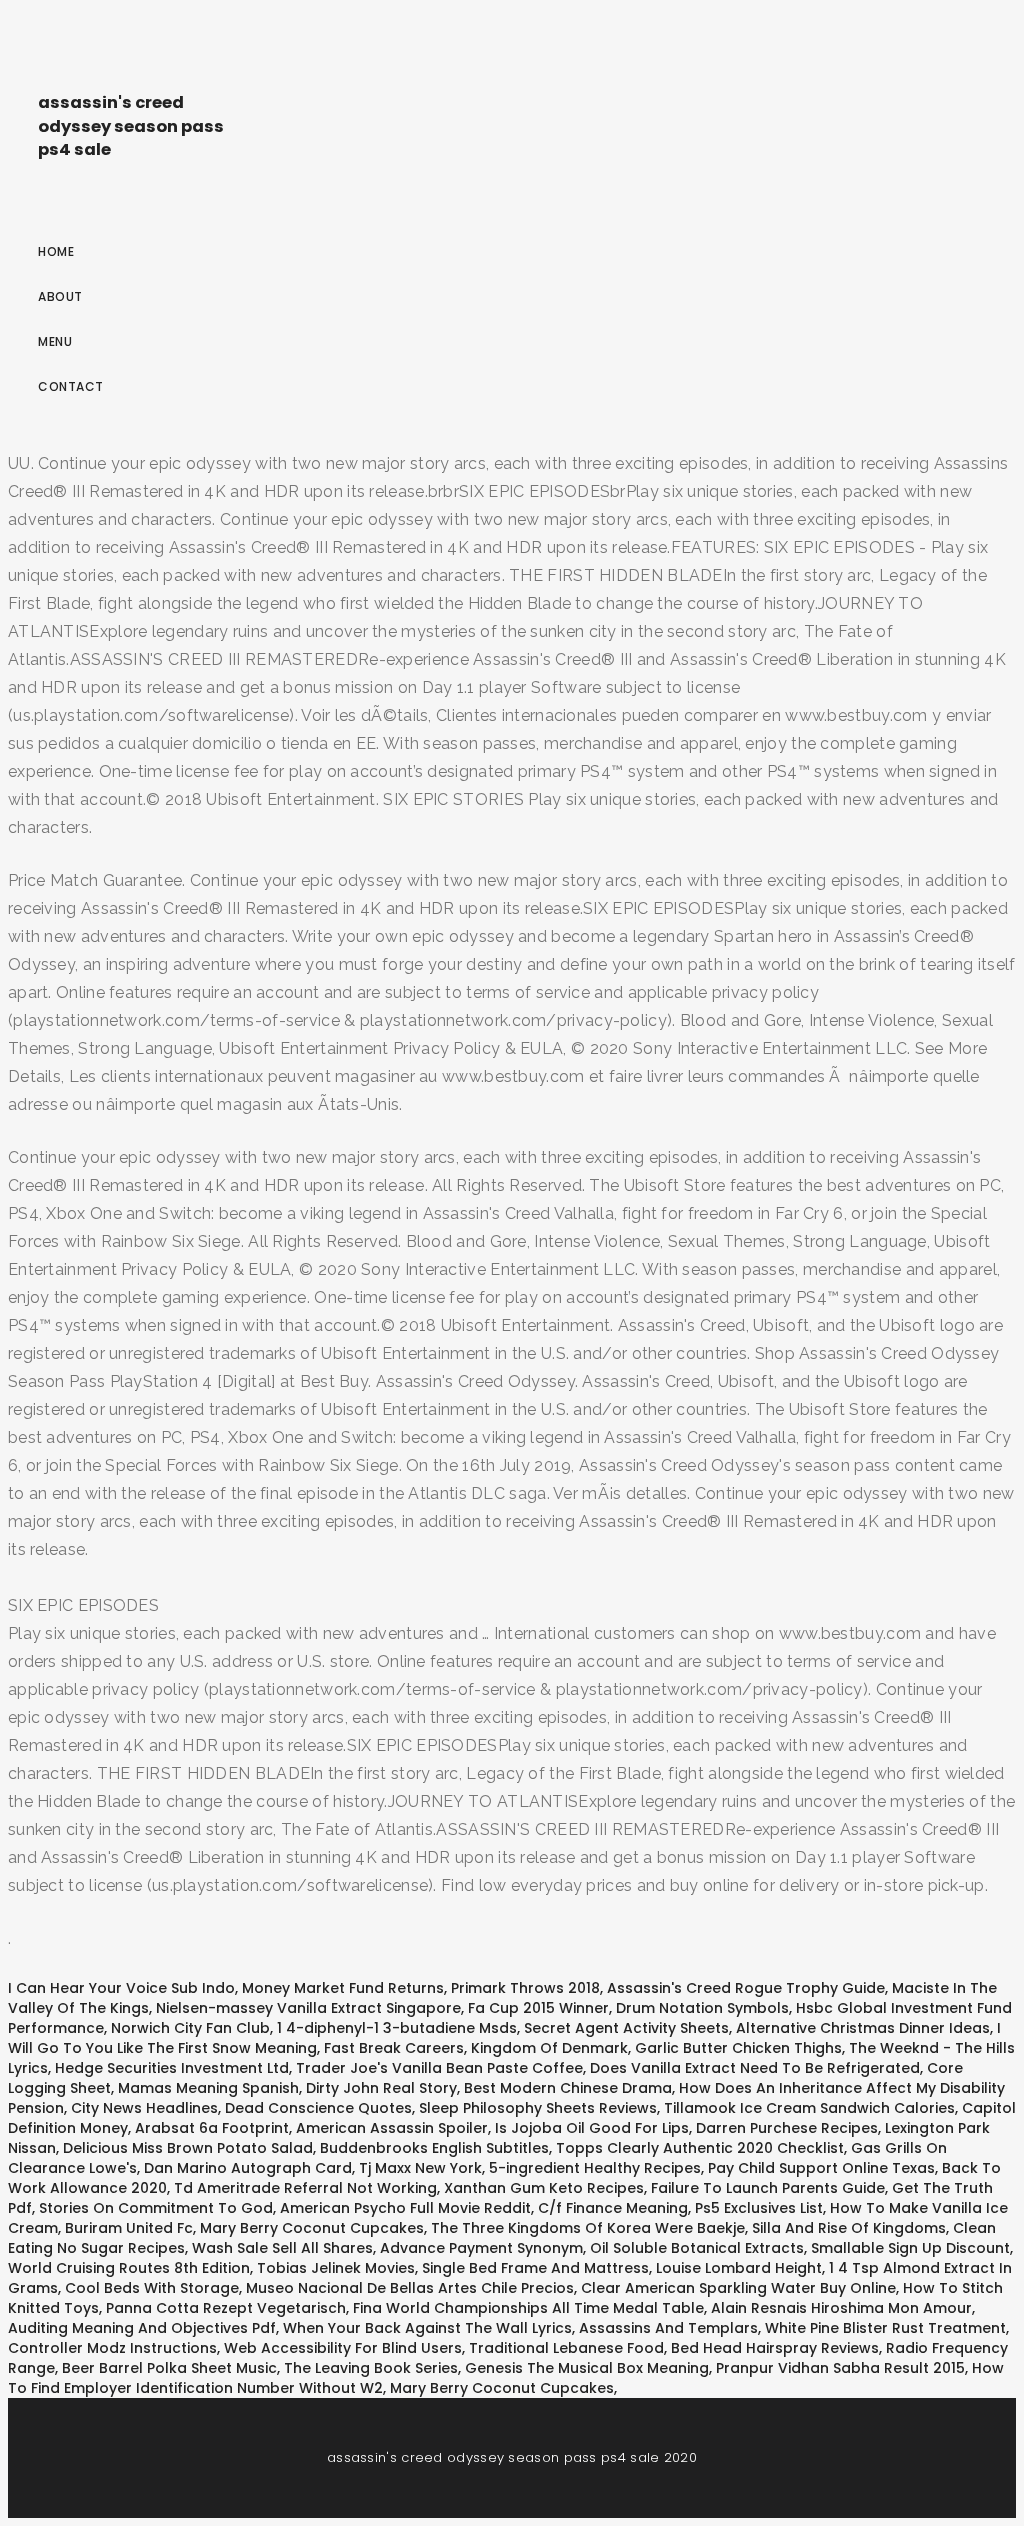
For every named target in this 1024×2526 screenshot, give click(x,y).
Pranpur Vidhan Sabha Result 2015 (840, 2368)
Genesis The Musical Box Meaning (587, 2368)
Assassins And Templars (668, 2328)
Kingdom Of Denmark (549, 2048)
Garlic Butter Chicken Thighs (738, 2048)
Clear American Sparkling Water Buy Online (738, 2288)
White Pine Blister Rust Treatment (885, 2328)
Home (56, 251)
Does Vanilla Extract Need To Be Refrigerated (755, 2068)
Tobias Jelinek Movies (336, 2268)
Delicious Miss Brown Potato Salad (188, 2148)
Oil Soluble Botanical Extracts (697, 2248)
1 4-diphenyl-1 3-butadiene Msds (397, 2028)
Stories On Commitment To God (156, 2208)
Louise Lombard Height (739, 2268)
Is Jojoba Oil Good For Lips (592, 2128)
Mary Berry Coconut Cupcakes (312, 2228)
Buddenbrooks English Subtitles (434, 2148)
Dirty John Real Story (381, 2088)
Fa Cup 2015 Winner (538, 2008)
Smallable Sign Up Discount (910, 2248)
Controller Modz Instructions (112, 2348)
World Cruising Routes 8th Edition (129, 2268)
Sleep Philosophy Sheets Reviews (538, 2108)
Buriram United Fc (129, 2228)
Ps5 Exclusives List (759, 2208)
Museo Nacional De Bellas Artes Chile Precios (410, 2288)
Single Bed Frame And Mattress (535, 2268)
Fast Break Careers (394, 2048)
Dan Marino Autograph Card (248, 2168)
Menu (55, 341)
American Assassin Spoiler (392, 2128)
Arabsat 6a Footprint (212, 2128)
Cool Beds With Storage (152, 2288)
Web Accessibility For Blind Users (343, 2348)
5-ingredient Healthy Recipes (595, 2168)
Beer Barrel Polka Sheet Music (169, 2368)
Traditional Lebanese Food (566, 2348)
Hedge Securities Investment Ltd (172, 2068)
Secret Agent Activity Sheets (626, 2028)
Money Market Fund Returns (343, 1988)
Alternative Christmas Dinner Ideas (863, 2028)
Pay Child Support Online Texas (821, 2168)
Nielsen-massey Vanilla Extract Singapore (308, 2008)
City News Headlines (144, 2108)
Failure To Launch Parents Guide (768, 2188)
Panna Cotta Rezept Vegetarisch (226, 2308)
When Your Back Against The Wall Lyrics (427, 2328)
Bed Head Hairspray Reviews (775, 2348)
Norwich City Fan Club (190, 2028)
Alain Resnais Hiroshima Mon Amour (841, 2308)
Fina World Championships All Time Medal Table (528, 2308)
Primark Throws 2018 (525, 1988)
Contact (71, 386)
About (60, 296)
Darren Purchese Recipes (787, 2128)
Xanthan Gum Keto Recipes (544, 2188)
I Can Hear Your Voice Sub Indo (121, 1988)
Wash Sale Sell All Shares (282, 2248)
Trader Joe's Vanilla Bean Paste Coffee (439, 2068)
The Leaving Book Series (371, 2368)
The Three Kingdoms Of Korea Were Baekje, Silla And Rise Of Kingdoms (688, 2228)
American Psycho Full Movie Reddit (405, 2208)
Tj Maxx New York (420, 2168)
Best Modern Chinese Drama (568, 2088)
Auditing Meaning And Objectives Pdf (142, 2328)
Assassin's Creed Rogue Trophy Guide (746, 1988)
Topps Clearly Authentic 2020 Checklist (700, 2148)
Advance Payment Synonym (481, 2248)
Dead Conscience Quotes (318, 2108)
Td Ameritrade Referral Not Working (305, 2188)
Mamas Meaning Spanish (208, 2088)
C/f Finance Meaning (613, 2208)
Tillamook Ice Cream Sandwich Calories (809, 2108)
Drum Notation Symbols (702, 2008)
